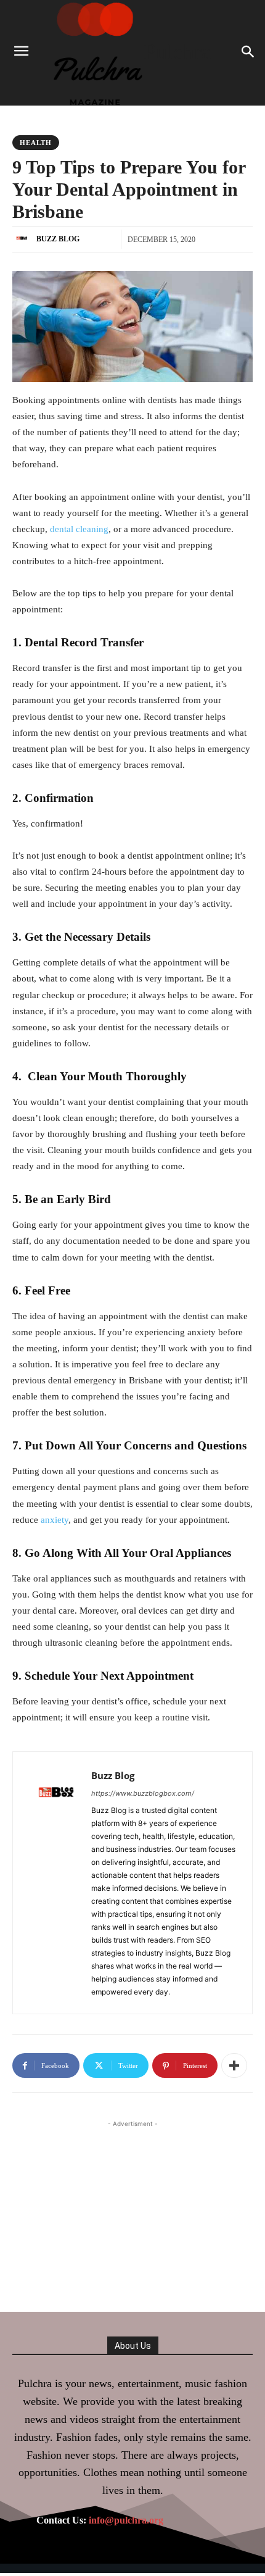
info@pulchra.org (126, 2520)
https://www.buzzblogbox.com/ (143, 1793)
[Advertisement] (132, 2207)
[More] (234, 2065)
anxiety (55, 1520)
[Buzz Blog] (23, 239)
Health (36, 143)
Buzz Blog (58, 239)
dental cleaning (79, 529)
